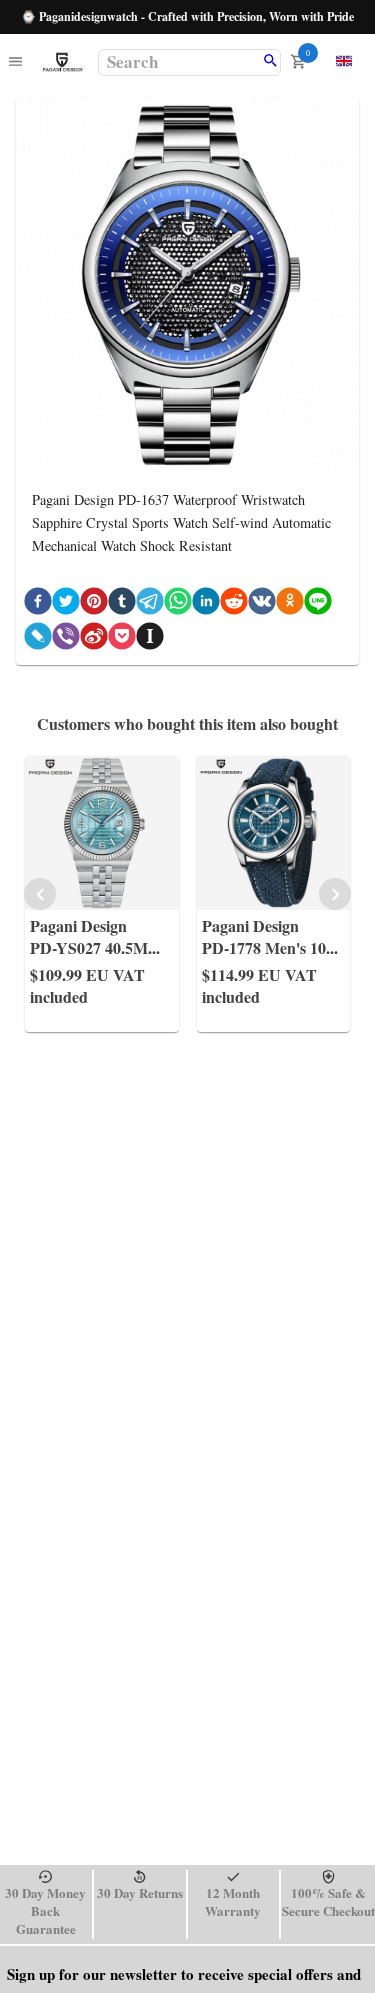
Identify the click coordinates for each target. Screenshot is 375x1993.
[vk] (262, 604)
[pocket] (122, 639)
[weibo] (94, 639)
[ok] (290, 604)
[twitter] (66, 604)
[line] (318, 604)
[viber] (66, 639)
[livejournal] (38, 639)
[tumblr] (122, 604)
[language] (344, 61)
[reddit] (234, 604)
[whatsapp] (178, 604)
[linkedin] (206, 604)
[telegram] (150, 604)
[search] (270, 62)
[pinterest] (94, 604)
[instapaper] (150, 639)
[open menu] (15, 62)
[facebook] (38, 604)
